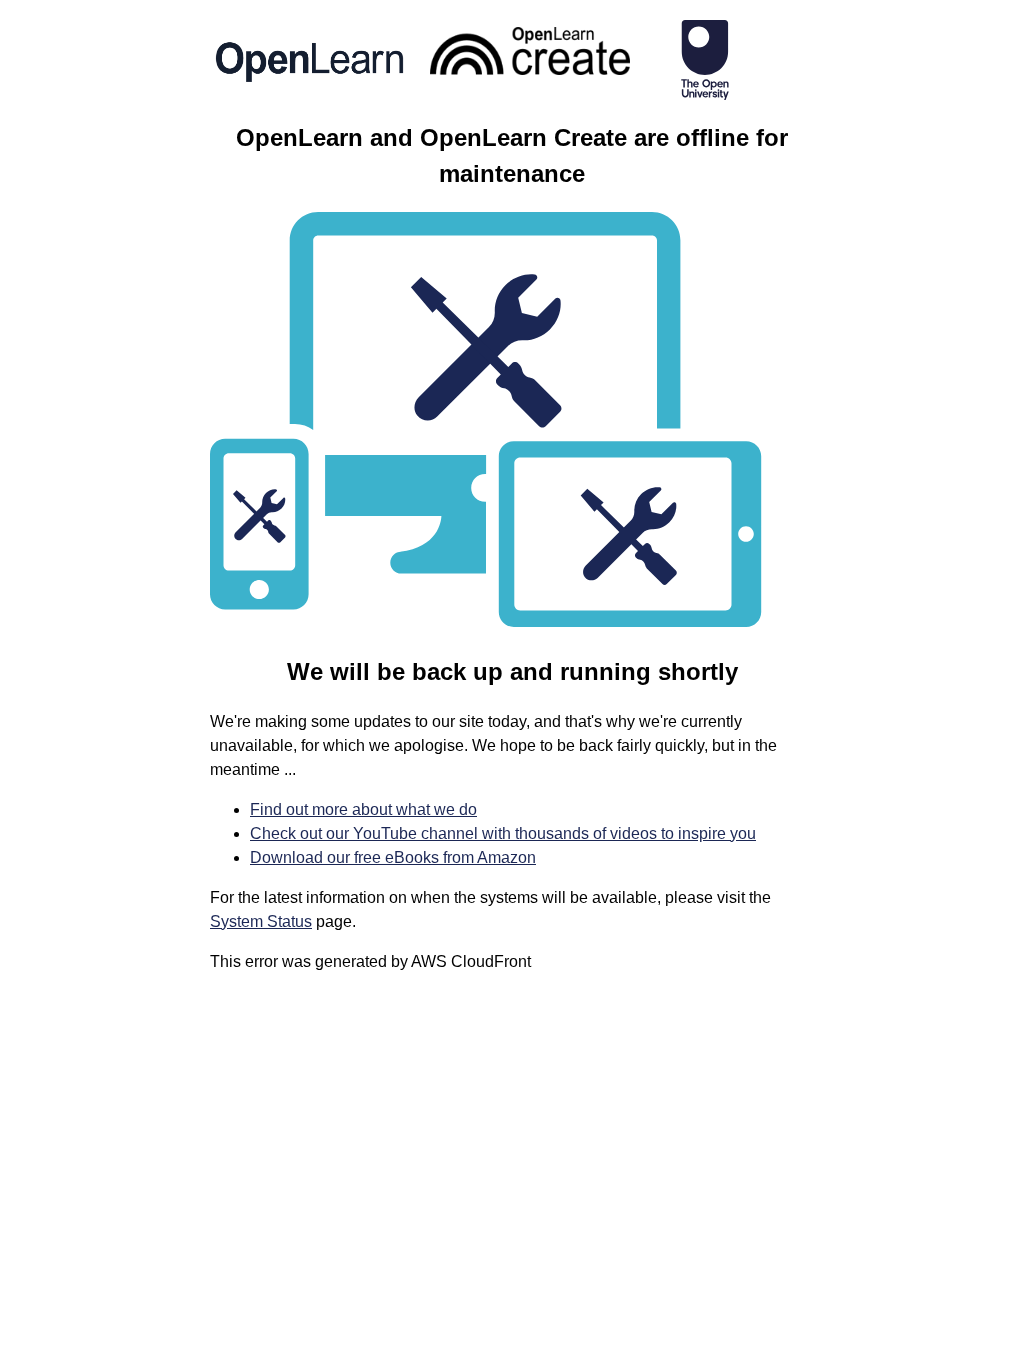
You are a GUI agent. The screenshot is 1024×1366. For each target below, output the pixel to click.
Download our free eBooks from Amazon (393, 857)
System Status (261, 921)
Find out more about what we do (363, 809)
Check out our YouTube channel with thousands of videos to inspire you (503, 833)
